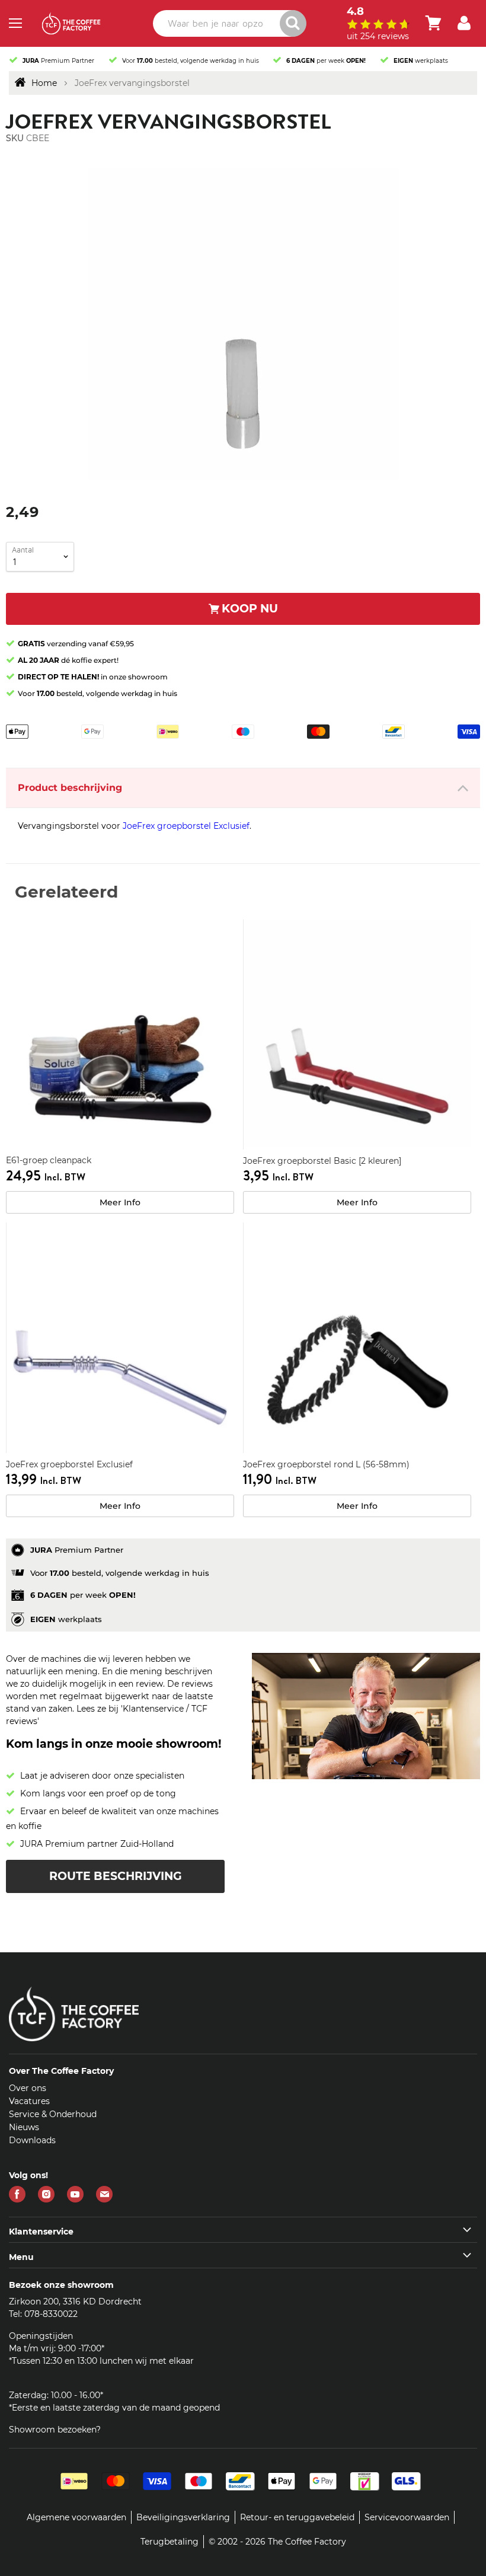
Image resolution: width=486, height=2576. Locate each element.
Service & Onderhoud (53, 2114)
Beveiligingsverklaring (183, 2517)
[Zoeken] (293, 23)
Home (44, 83)
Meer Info (120, 1202)
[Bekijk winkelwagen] (433, 23)
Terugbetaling (170, 2542)
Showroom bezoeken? (55, 2430)
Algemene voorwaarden (76, 2517)
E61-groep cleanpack (49, 1160)
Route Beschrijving (116, 1876)
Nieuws (24, 2127)
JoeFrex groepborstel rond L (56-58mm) (326, 1464)
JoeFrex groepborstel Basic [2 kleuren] (322, 1161)
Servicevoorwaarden (407, 2517)
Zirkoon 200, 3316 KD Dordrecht (75, 2302)
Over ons (28, 2088)
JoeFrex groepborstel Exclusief (186, 826)
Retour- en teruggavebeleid (297, 2517)
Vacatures (29, 2101)
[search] (229, 23)
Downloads (32, 2140)
